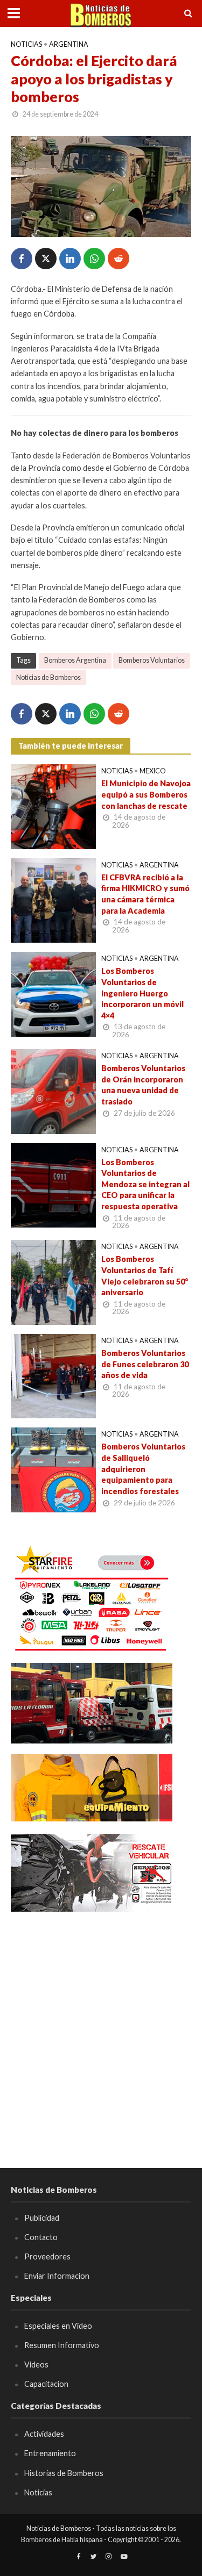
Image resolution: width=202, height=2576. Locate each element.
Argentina (69, 44)
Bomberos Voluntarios (152, 660)
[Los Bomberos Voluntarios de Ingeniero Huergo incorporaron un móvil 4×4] (53, 993)
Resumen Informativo (62, 2345)
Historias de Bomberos (64, 2473)
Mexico (153, 771)
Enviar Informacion (57, 2276)
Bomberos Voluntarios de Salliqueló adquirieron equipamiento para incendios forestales (143, 1469)
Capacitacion (46, 2384)
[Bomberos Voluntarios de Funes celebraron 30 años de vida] (53, 1375)
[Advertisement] (101, 2024)
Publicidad (42, 2218)
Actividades (44, 2434)
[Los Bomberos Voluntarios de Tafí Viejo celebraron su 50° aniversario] (53, 1281)
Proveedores (47, 2256)
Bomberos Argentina (75, 660)
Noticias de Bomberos (48, 677)
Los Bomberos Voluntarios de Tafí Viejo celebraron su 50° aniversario (145, 1276)
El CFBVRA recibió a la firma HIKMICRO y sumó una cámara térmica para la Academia (145, 894)
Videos (36, 2365)
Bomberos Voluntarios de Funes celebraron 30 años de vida (145, 1364)
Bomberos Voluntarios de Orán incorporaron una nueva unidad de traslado (143, 1085)
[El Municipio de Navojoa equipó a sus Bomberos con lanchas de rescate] (53, 806)
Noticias (26, 44)
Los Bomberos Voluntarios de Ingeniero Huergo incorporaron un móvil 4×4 (142, 993)
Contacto (41, 2237)
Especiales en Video (58, 2326)
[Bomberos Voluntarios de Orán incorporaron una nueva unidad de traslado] (53, 1090)
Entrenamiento (50, 2453)
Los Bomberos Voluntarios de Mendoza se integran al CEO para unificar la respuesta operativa (145, 1185)
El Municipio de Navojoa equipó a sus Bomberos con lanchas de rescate (146, 794)
